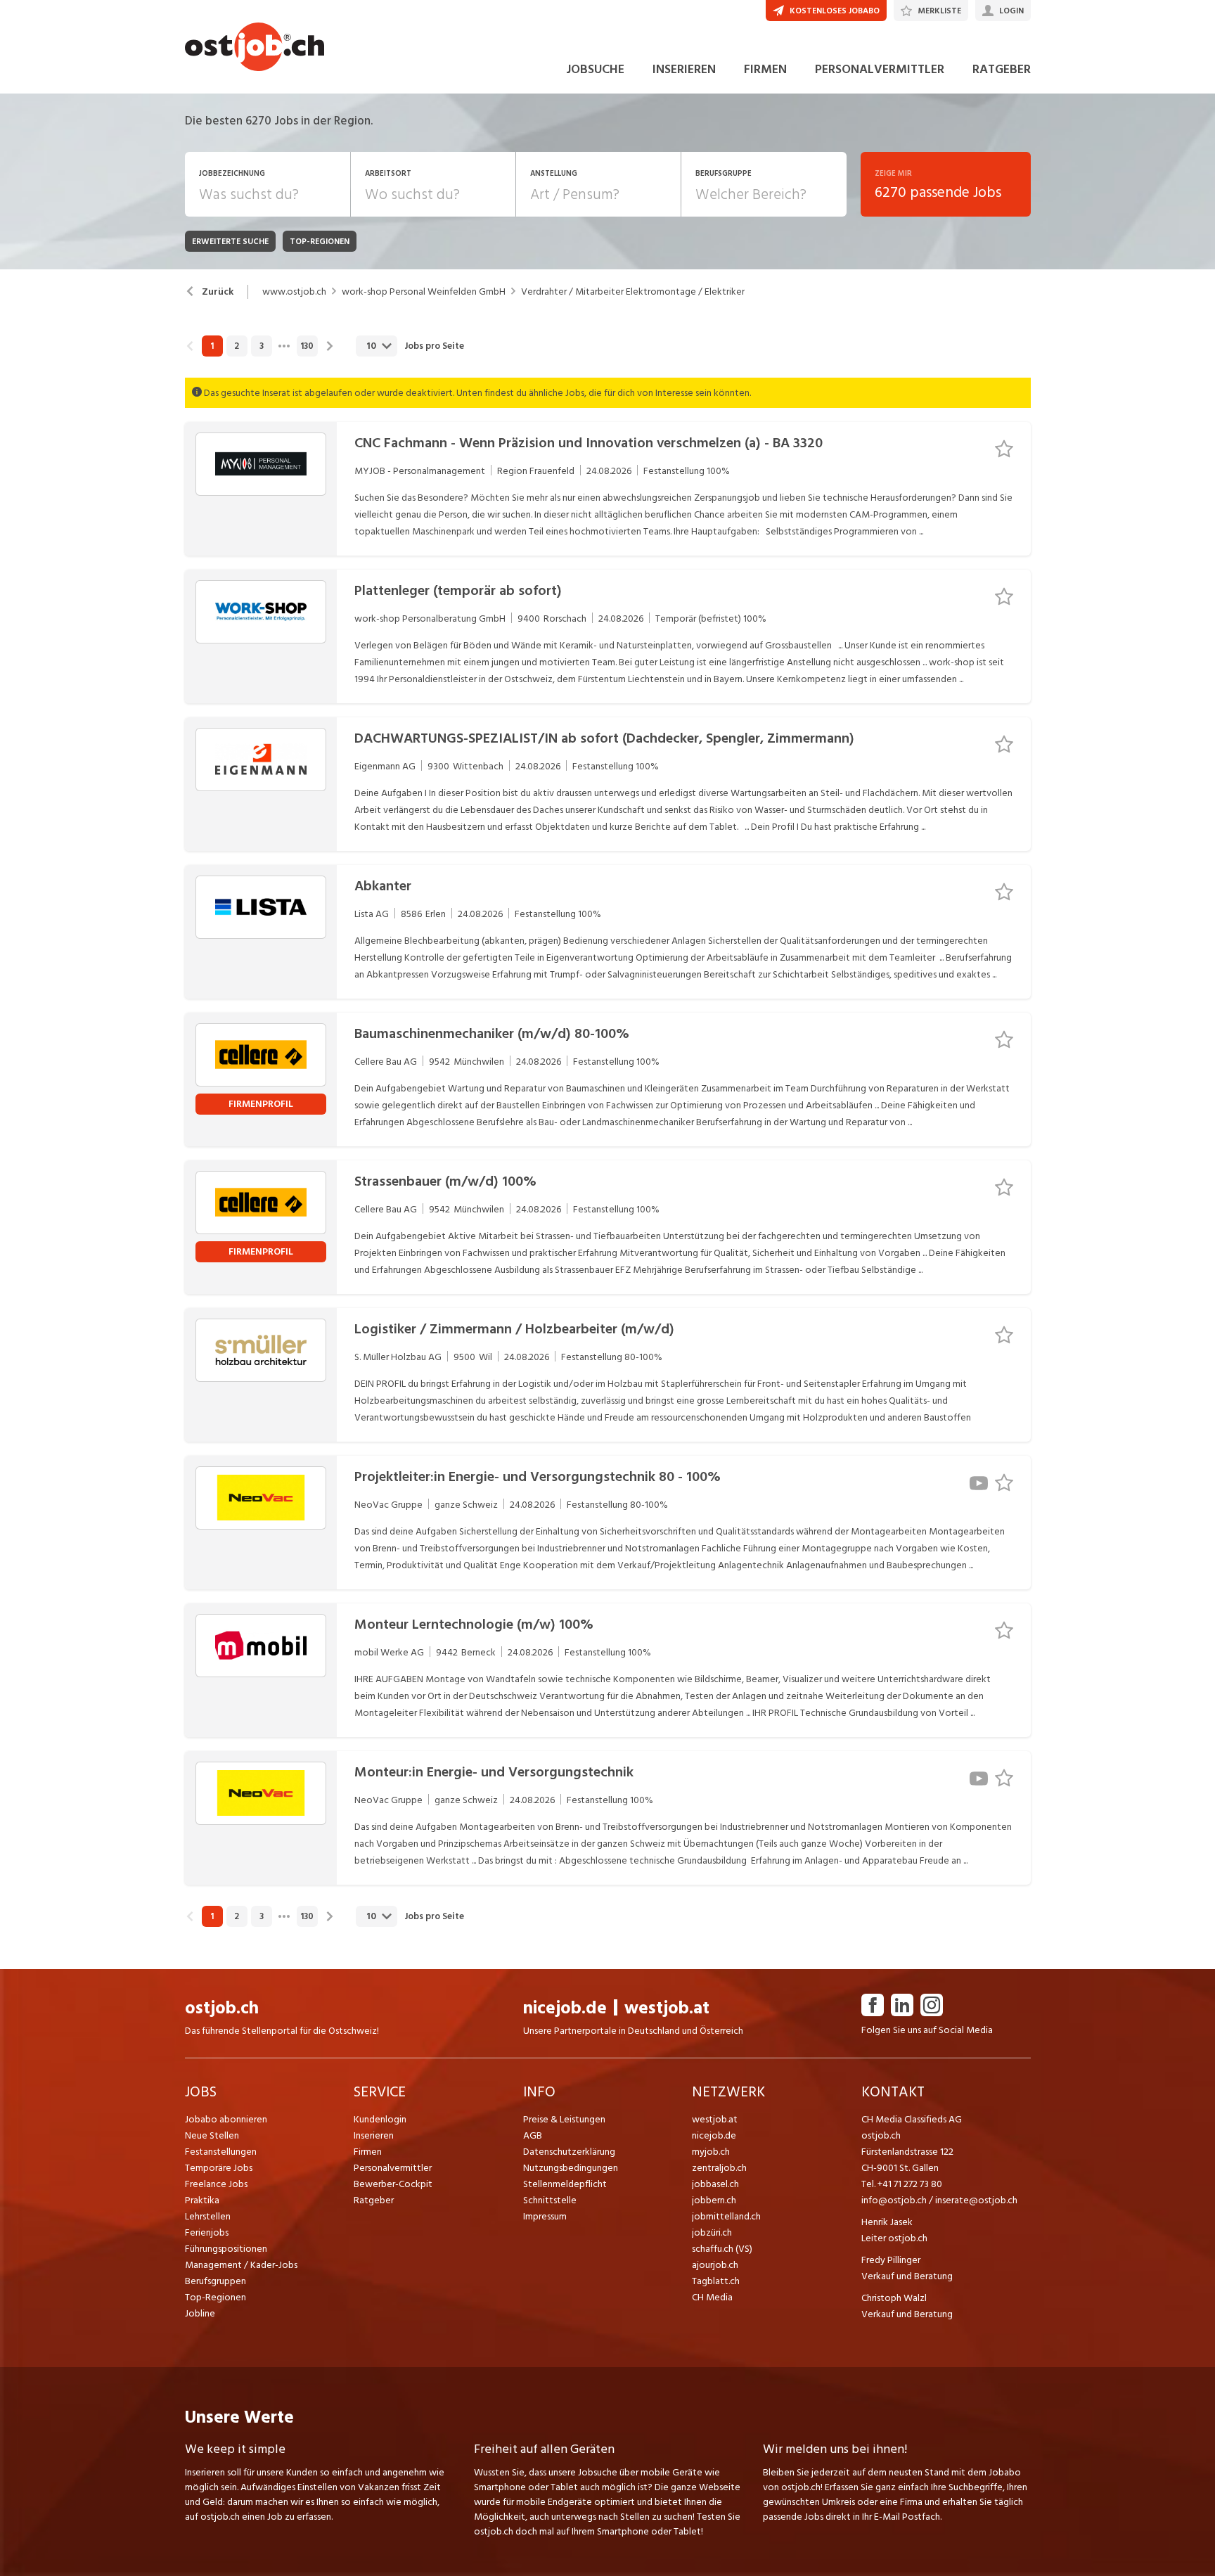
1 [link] (212, 346)
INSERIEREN (684, 69)
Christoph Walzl (894, 2298)
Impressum (545, 2216)
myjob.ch (711, 2152)
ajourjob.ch (715, 2265)
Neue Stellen (212, 2135)
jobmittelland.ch (726, 2216)
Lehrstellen (208, 2216)
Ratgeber (374, 2200)
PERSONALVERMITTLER (880, 69)
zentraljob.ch (719, 2168)
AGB (533, 2135)
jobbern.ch (714, 2200)
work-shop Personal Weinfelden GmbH (424, 292)
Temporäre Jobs (219, 2168)
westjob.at (667, 2008)
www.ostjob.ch (294, 292)
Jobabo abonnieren (226, 2119)
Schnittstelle (550, 2200)
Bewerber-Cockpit (393, 2184)
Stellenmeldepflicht (565, 2184)
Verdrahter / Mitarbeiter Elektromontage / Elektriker (633, 292)
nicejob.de (565, 2008)
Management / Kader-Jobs (241, 2265)
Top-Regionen (216, 2297)
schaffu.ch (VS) (722, 2249)
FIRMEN (765, 69)
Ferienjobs (207, 2232)
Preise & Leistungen (564, 2119)
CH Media (712, 2297)
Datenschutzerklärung (569, 2152)
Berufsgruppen (216, 2281)
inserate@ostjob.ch (976, 2200)
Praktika (202, 2200)
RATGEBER (1002, 69)
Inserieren (374, 2135)
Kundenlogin (380, 2119)
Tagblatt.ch (716, 2281)
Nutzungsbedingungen (571, 2168)
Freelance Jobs (216, 2184)
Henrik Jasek (887, 2222)
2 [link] (237, 346)
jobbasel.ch (715, 2184)
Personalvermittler (393, 2168)
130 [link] (307, 346)
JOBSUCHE (595, 69)
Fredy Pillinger (891, 2260)
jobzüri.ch (712, 2232)
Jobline (200, 2313)
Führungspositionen (226, 2249)
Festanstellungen (221, 2152)
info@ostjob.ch (894, 2200)
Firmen (368, 2152)
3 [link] (262, 346)
